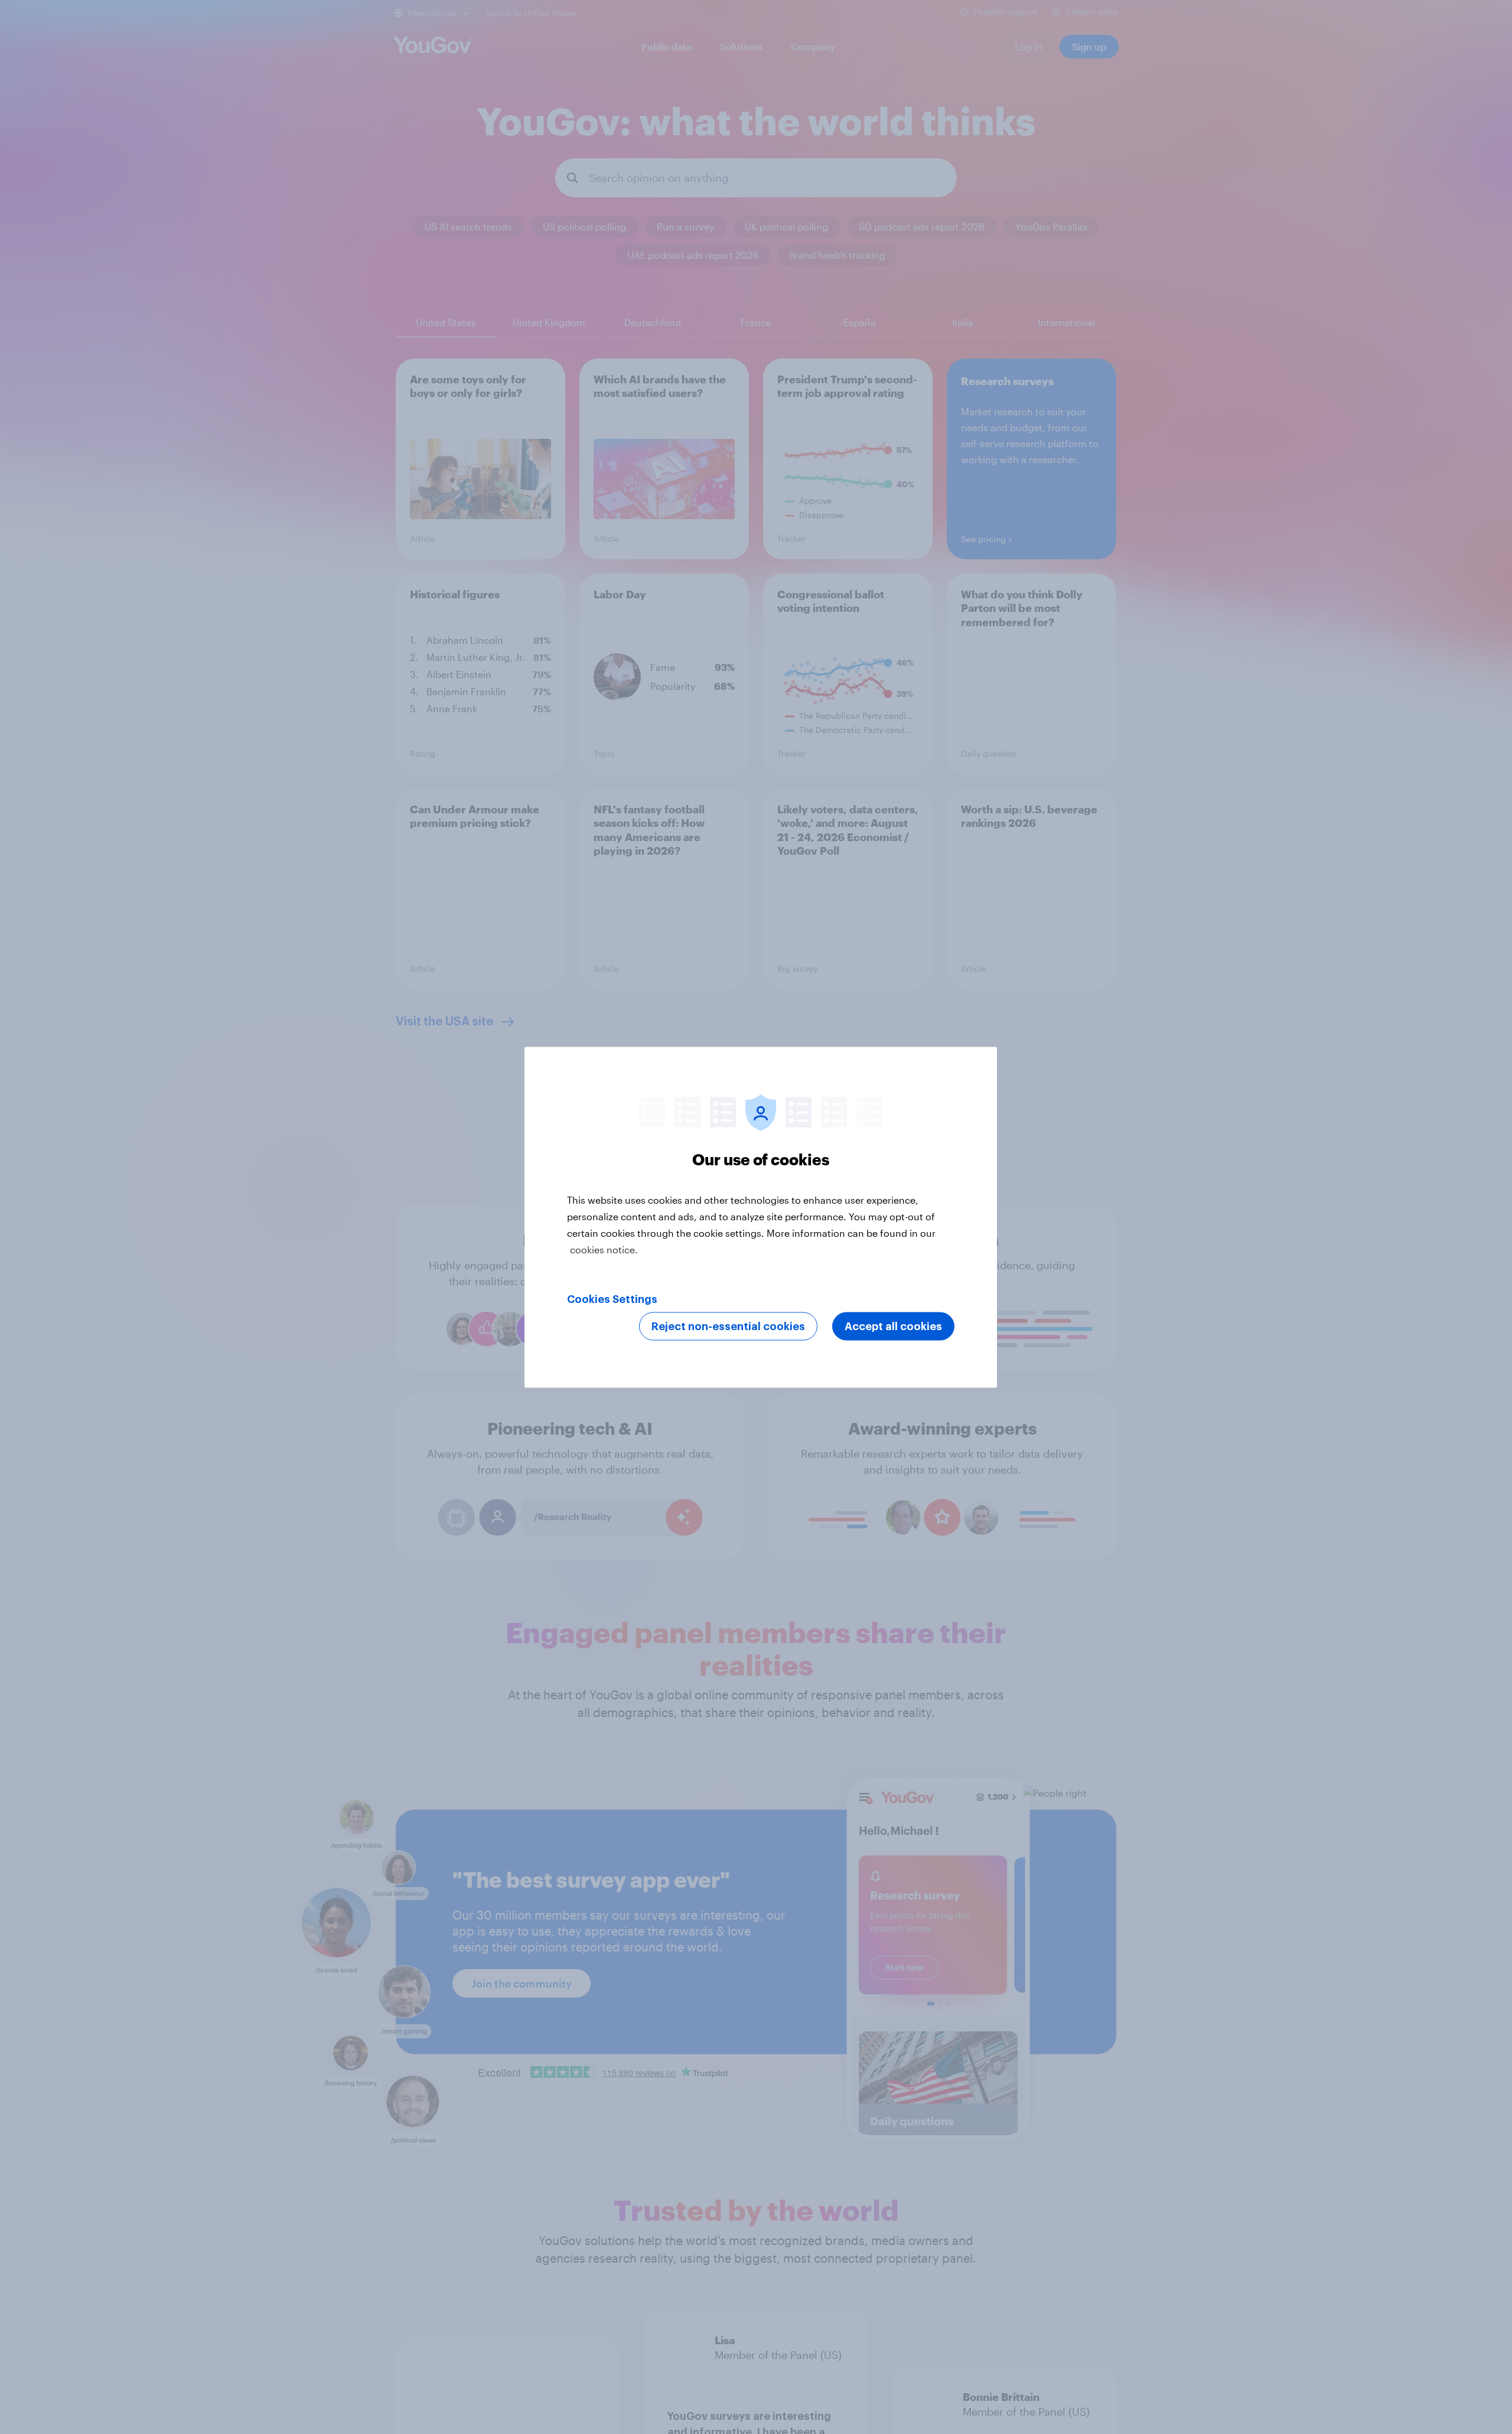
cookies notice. (604, 1249)
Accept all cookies (893, 1326)
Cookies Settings (612, 1299)
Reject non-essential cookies (728, 1326)
